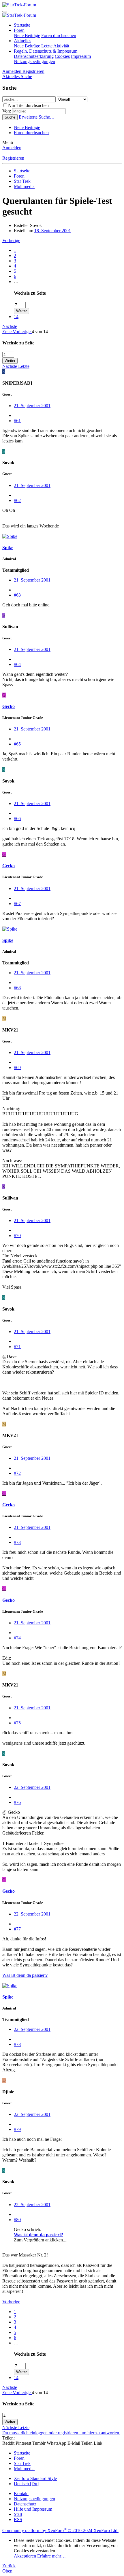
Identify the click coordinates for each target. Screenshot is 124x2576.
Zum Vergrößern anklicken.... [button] (41, 2240)
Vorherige (11, 240)
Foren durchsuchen (59, 35)
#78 (17, 2044)
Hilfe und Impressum (33, 2509)
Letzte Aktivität (55, 46)
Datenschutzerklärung (34, 56)
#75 (17, 1723)
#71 (17, 1347)
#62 (17, 500)
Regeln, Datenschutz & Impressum (46, 51)
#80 (17, 2220)
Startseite (22, 25)
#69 (17, 1068)
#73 (17, 1542)
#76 (17, 1802)
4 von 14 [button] (40, 332)
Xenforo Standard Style (35, 2478)
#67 (17, 904)
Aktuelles (22, 41)
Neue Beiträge (27, 35)
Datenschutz (25, 2504)
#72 (17, 1473)
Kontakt (21, 2493)
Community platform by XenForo (60, 2530)
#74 (17, 1638)
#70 (17, 1236)
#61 (17, 421)
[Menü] (5, 12)
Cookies (62, 56)
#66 (17, 819)
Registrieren (13, 158)
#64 (17, 664)
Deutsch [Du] (26, 2484)
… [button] (16, 282)
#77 (17, 1929)
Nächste (10, 326)
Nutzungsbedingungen (34, 61)
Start (18, 2514)
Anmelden (12, 148)
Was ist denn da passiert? (25, 1975)
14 (16, 317)
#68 (17, 988)
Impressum (81, 56)
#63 (17, 595)
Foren (19, 30)
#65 (17, 744)
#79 (17, 2129)
